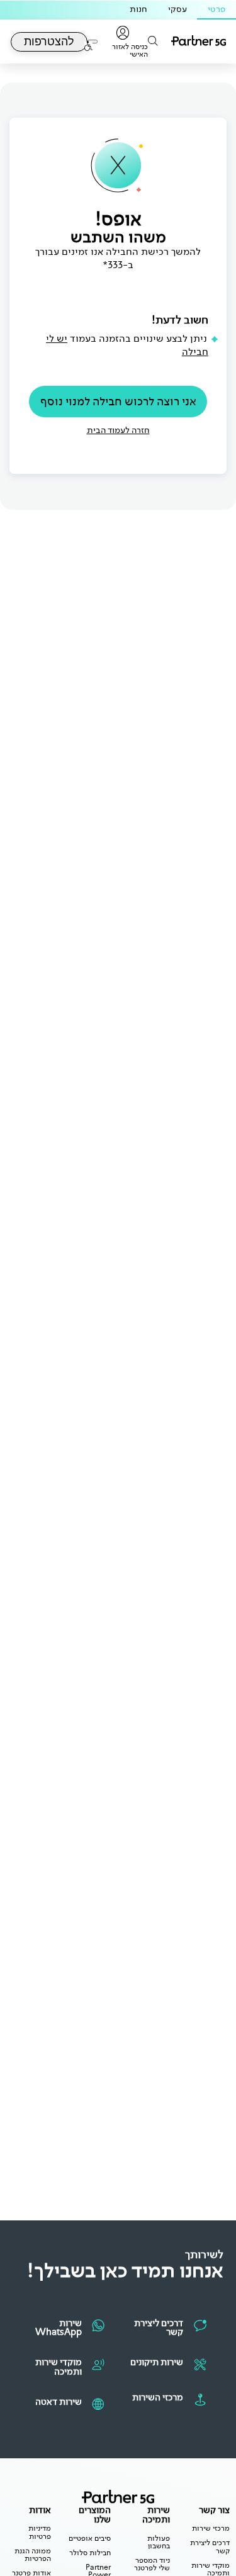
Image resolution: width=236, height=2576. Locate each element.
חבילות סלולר (90, 2553)
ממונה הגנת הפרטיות (33, 2555)
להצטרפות (49, 42)
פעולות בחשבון (159, 2542)
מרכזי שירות (211, 2528)
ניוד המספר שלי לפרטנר (152, 2564)
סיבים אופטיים (90, 2538)
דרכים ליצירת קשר (210, 2547)
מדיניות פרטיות (40, 2532)
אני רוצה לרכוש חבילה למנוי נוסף (118, 401)
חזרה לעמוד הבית (118, 430)
